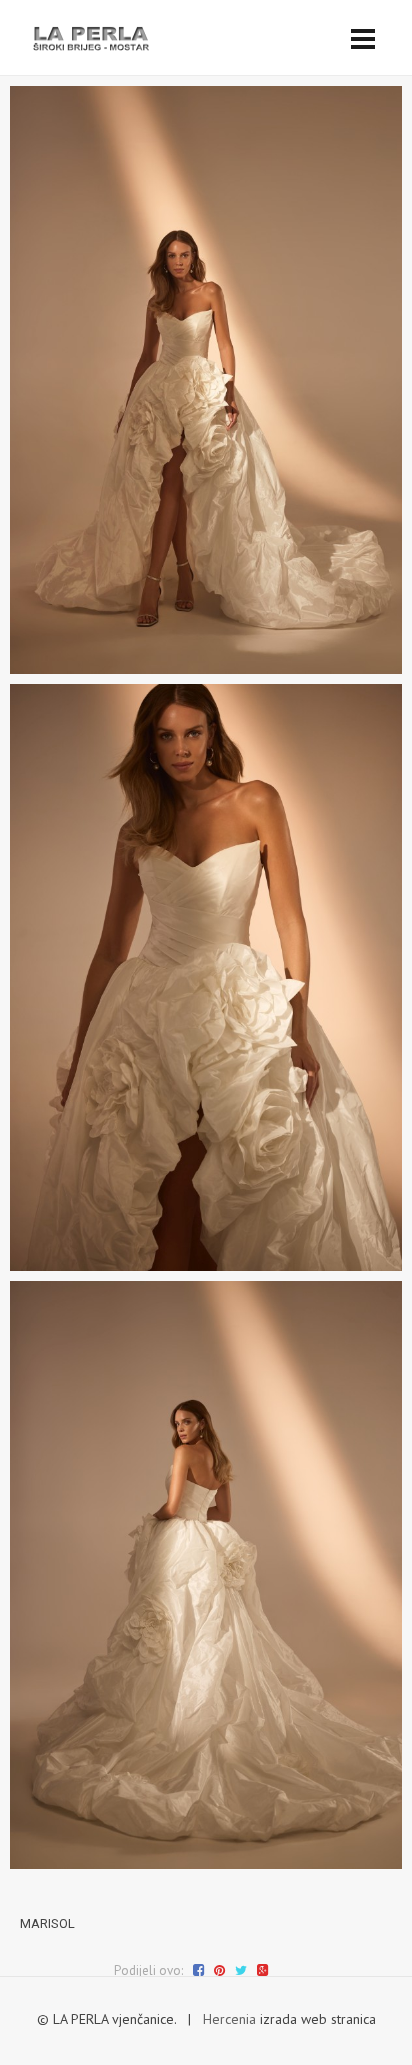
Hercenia (229, 2019)
